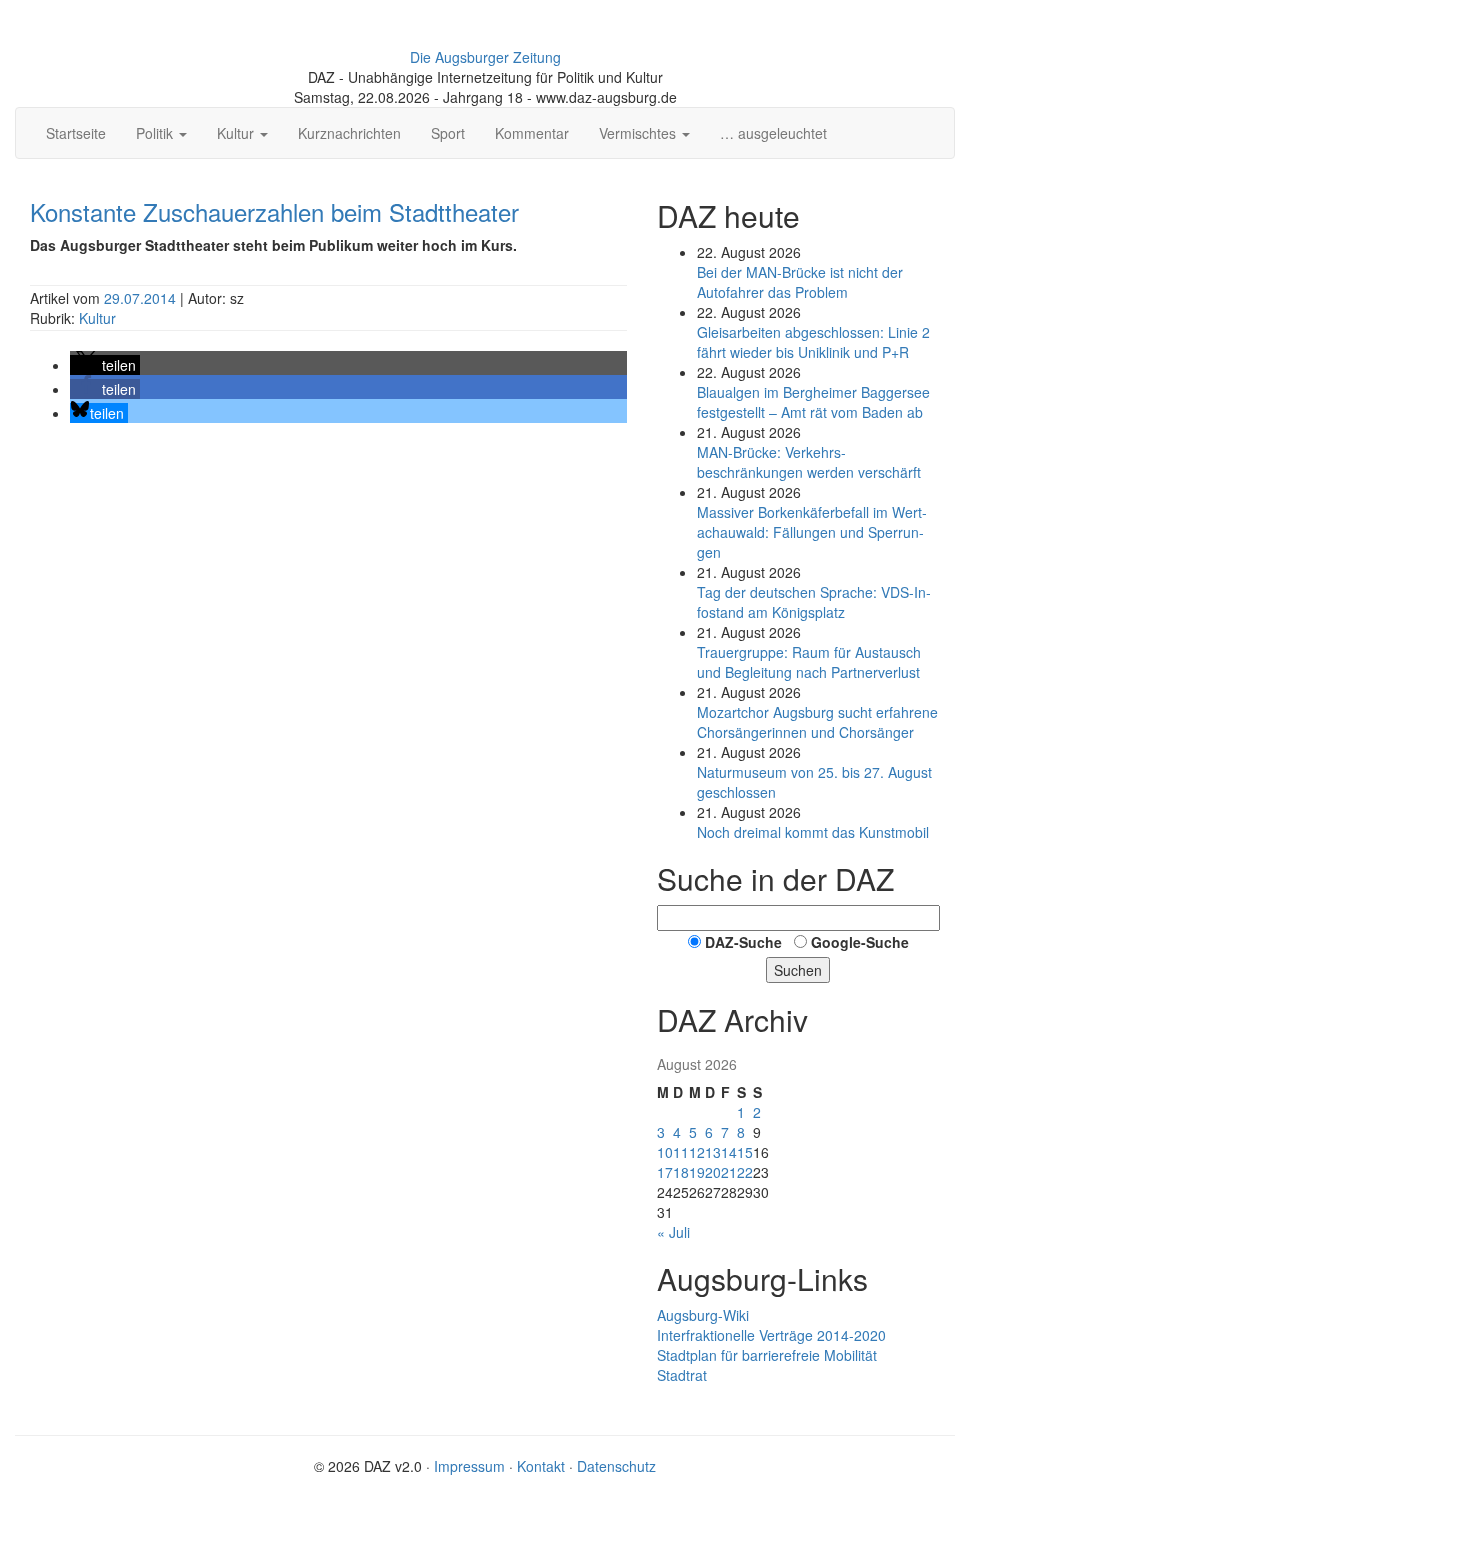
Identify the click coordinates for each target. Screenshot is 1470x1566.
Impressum (469, 1466)
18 (681, 1172)
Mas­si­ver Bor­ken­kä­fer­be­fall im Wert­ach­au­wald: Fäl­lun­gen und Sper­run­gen (812, 532)
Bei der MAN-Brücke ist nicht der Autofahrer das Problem (800, 282)
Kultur (97, 318)
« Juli (673, 1232)
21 (729, 1172)
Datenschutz (616, 1466)
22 (745, 1172)
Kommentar (532, 133)
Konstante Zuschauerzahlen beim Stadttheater (274, 211)
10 (665, 1152)
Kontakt (541, 1466)
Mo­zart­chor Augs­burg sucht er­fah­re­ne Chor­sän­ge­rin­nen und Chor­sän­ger (817, 722)
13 (713, 1152)
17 (665, 1172)
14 (729, 1152)
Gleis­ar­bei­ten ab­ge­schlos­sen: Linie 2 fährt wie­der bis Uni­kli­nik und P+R (813, 342)
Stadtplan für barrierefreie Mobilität (767, 1355)
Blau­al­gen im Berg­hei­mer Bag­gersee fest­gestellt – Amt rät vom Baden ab (813, 402)
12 (697, 1152)
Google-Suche (860, 942)
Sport (448, 133)
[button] (105, 365)
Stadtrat (682, 1375)
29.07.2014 (142, 298)
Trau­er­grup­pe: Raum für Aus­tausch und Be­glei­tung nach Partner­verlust (809, 662)
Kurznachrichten (349, 133)
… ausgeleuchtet (773, 133)
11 (681, 1152)
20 (713, 1172)
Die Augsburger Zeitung (485, 57)
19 (697, 1172)
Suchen (798, 970)
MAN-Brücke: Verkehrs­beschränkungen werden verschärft (809, 462)
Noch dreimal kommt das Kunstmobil (813, 832)
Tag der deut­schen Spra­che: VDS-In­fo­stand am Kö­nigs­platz (814, 602)
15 (745, 1152)
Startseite (76, 133)
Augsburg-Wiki (703, 1315)
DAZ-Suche (743, 942)
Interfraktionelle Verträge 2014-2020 (771, 1335)
